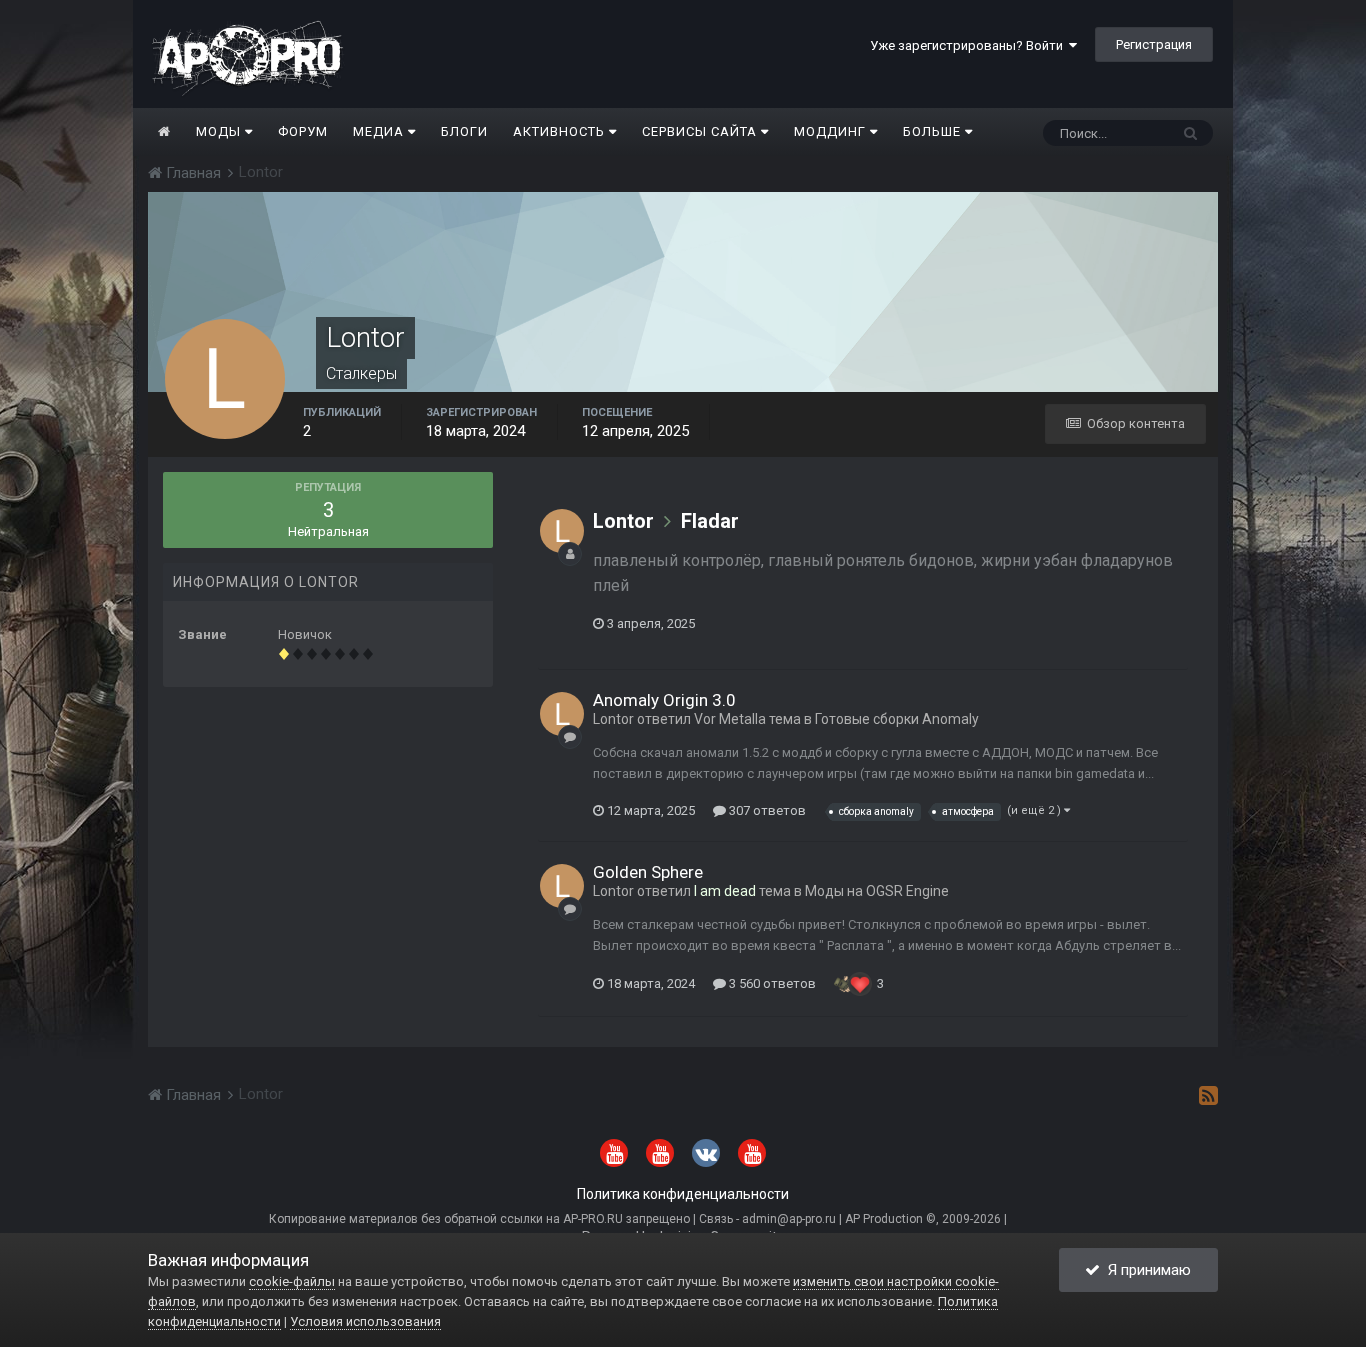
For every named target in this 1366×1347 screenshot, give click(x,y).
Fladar (710, 521)
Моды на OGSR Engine (877, 891)
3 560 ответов (771, 983)
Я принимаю (1145, 1270)
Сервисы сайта (701, 131)
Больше (932, 131)
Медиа (380, 131)
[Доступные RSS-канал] (1208, 1095)
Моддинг (832, 131)
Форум (303, 131)
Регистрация (1154, 44)
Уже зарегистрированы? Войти (969, 45)
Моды (220, 131)
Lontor (623, 521)
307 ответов (766, 810)
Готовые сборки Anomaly (897, 719)
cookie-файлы (292, 1281)
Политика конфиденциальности (683, 1194)
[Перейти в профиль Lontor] (562, 531)
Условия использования (365, 1321)
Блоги (464, 131)
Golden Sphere (648, 872)
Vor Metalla (730, 719)
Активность (561, 131)
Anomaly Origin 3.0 (664, 700)
